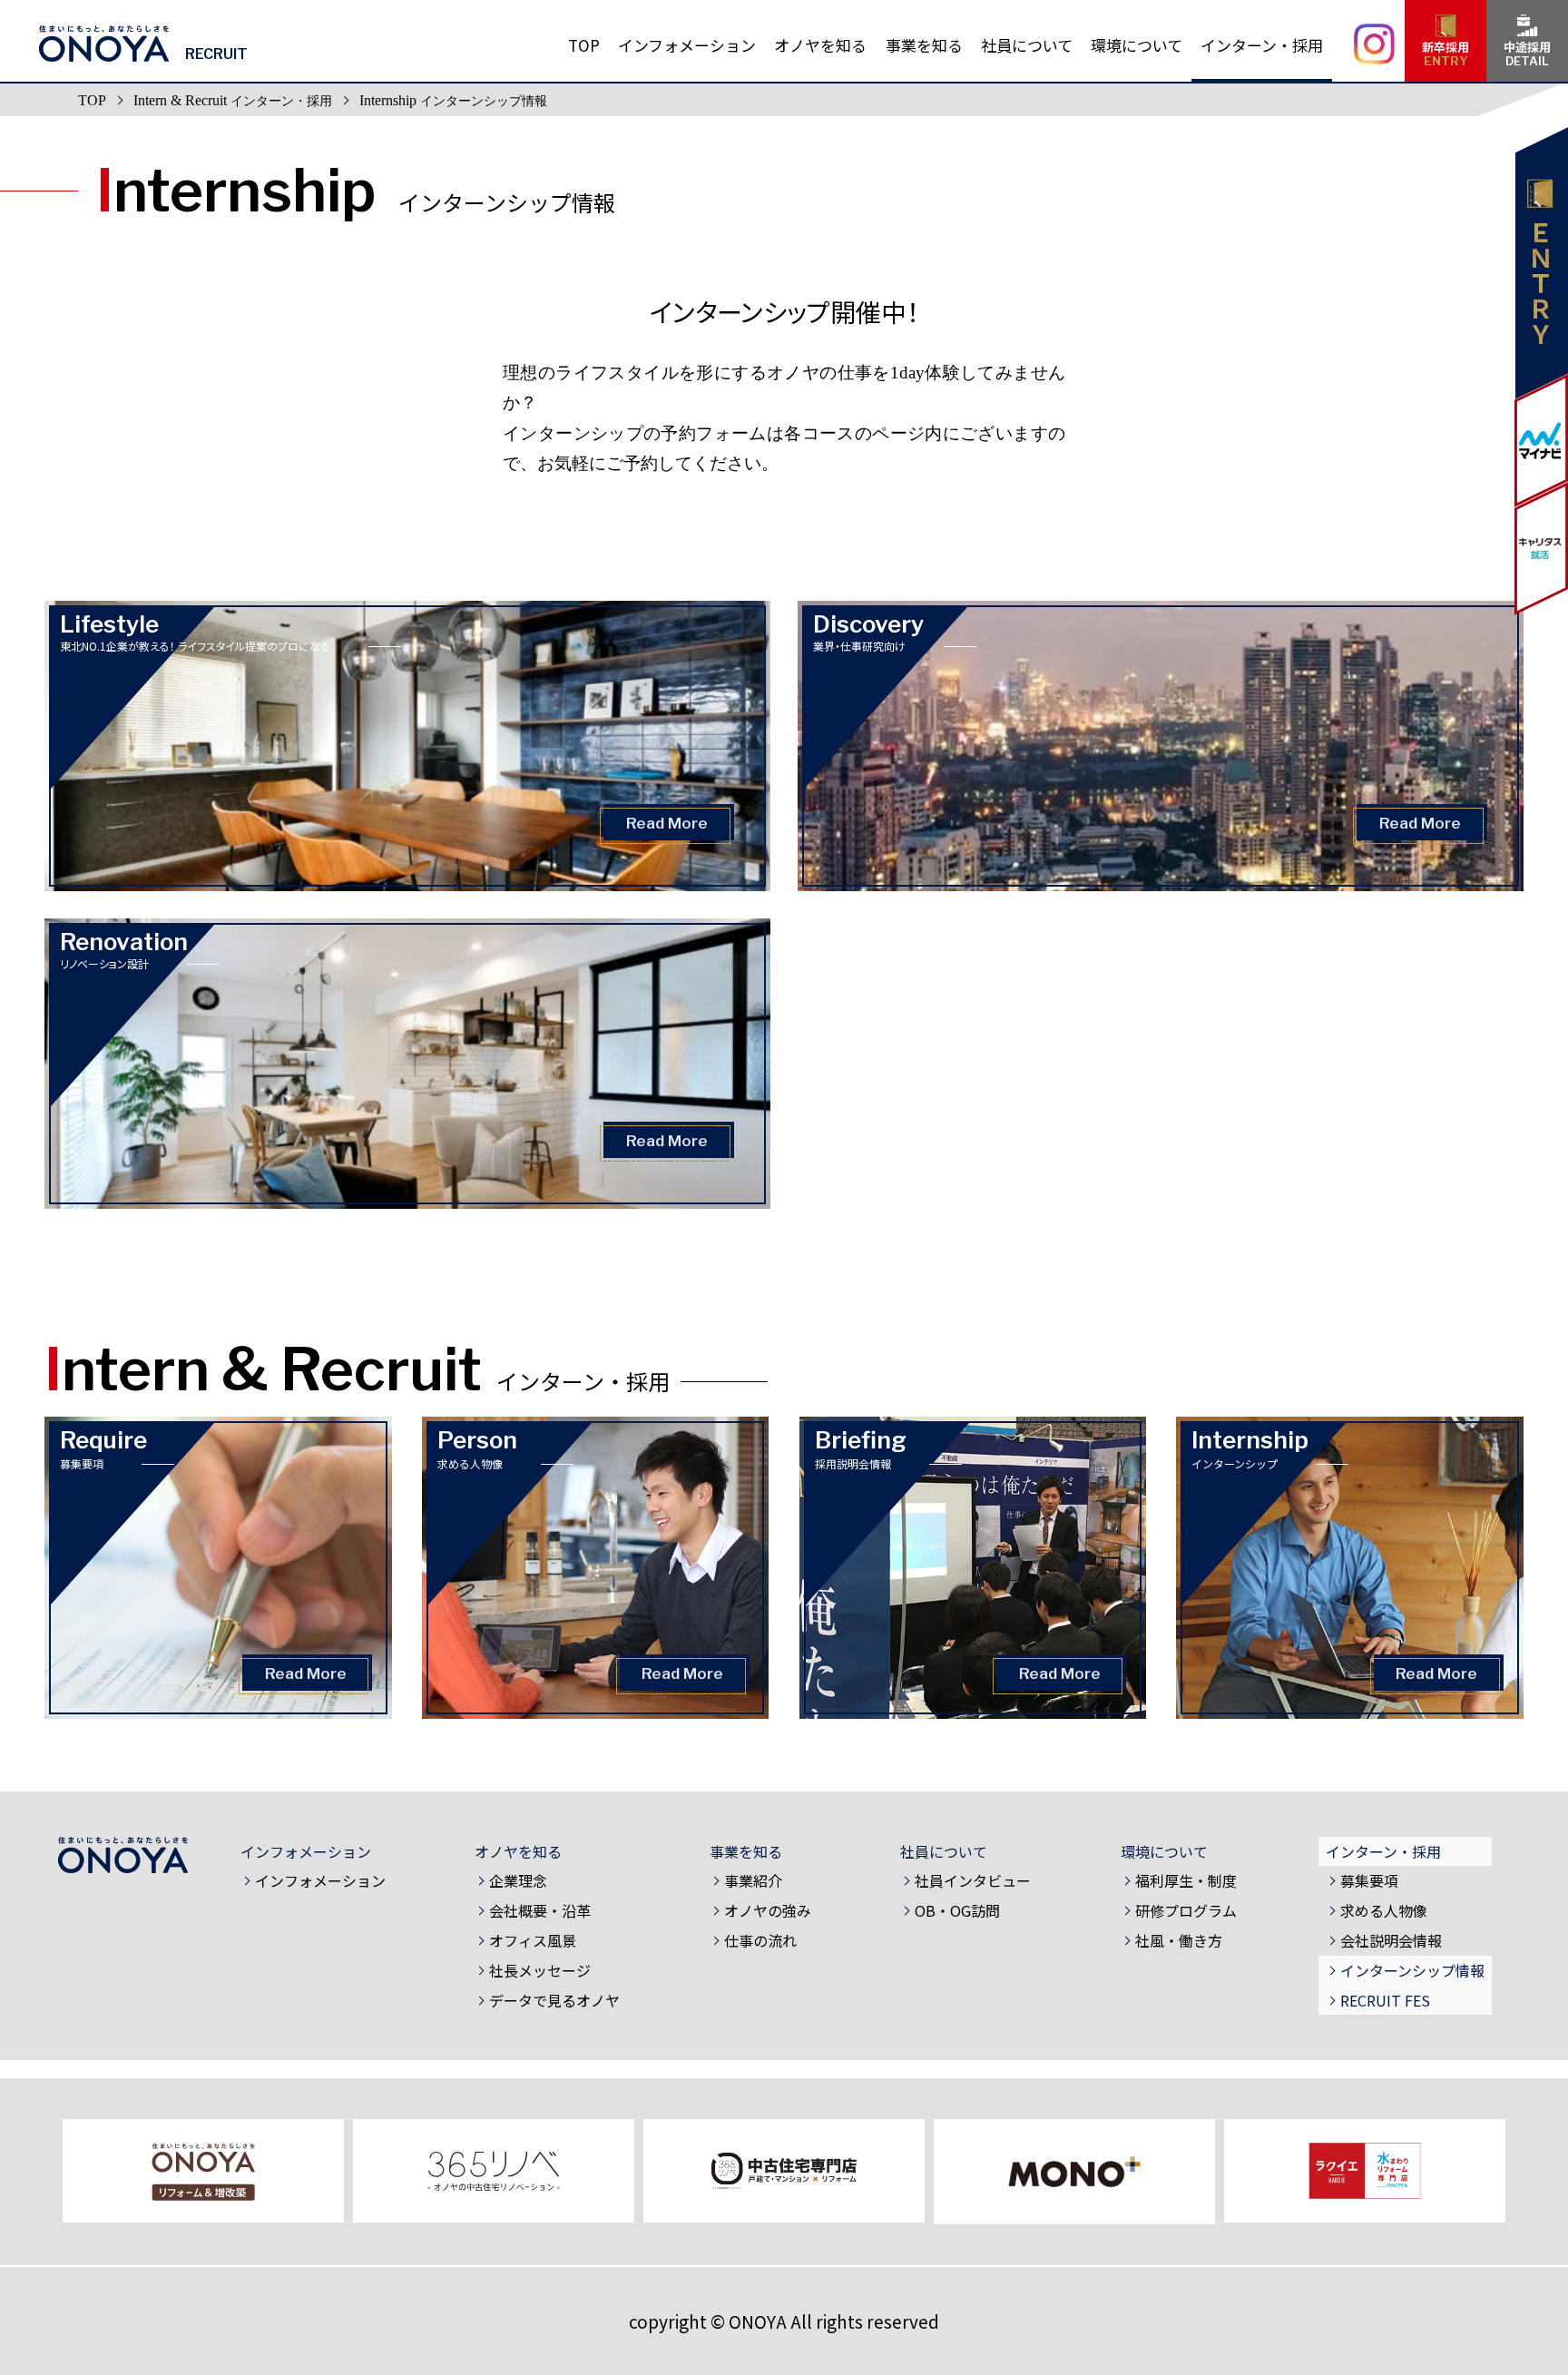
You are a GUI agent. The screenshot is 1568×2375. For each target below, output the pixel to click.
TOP (92, 100)
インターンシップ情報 (1412, 1970)
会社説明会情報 (1391, 1940)
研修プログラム (1186, 1910)
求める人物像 (1384, 1910)
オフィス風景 (533, 1940)
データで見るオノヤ (554, 2000)
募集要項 (1369, 1880)
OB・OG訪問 (957, 1910)
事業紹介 (753, 1880)
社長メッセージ (540, 1970)
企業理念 (518, 1880)
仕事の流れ (760, 1940)
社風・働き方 (1179, 1940)
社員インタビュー (973, 1880)
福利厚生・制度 (1186, 1880)
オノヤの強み (768, 1910)
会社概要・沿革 (540, 1910)
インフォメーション (320, 1880)
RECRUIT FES (1385, 2000)
